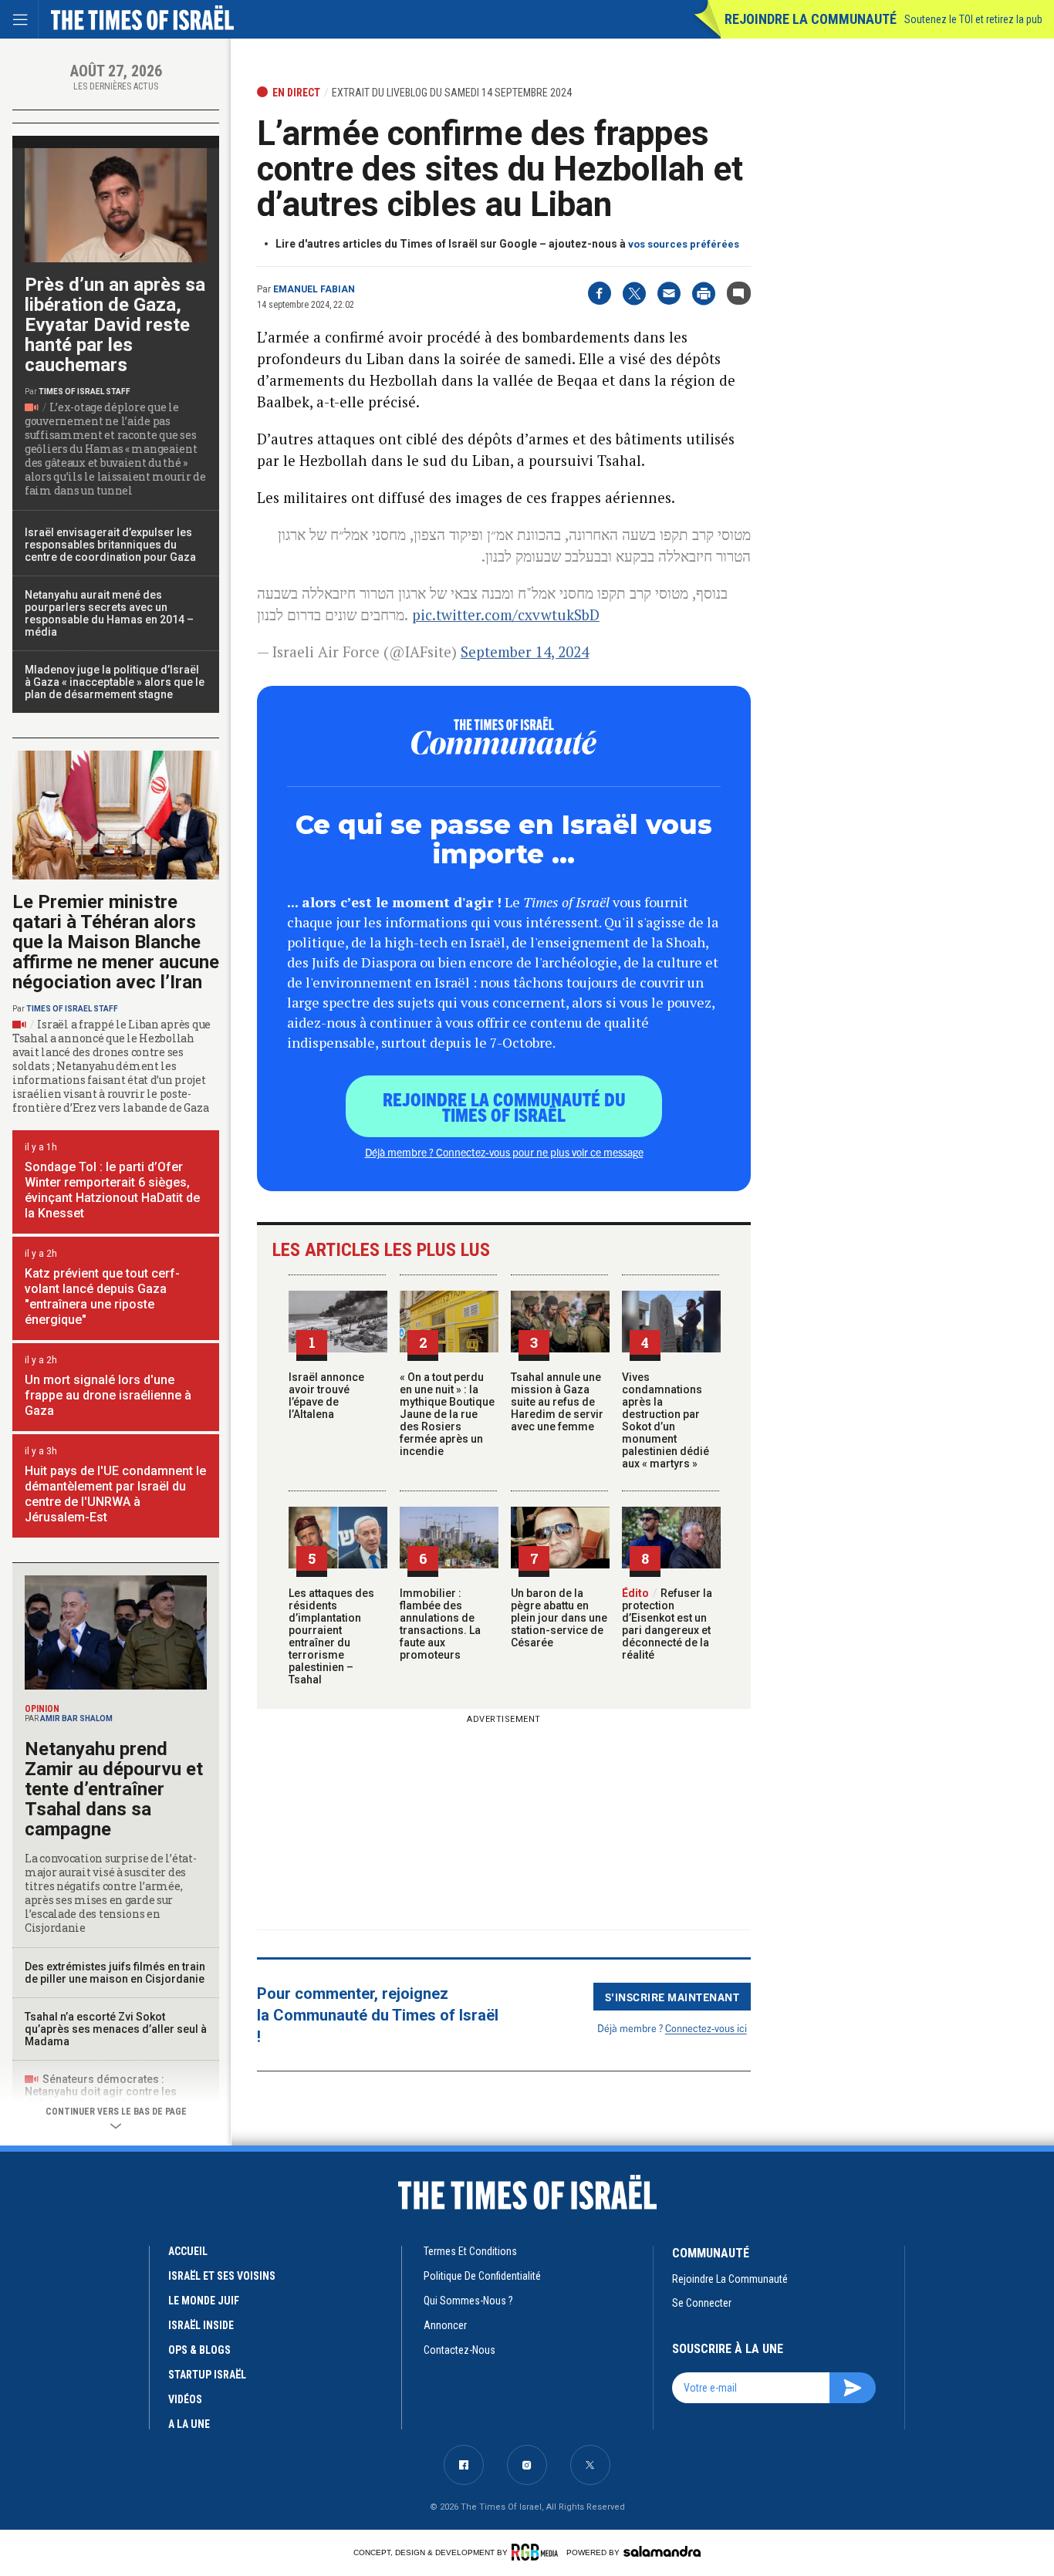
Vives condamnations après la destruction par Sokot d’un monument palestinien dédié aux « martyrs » (666, 1420)
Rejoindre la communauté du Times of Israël (504, 1106)
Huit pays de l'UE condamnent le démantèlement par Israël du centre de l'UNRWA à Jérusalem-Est (115, 1494)
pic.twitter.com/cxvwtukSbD (506, 614)
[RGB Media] (537, 2552)
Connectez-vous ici (706, 2028)
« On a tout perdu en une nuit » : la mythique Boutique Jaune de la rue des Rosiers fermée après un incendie (447, 1414)
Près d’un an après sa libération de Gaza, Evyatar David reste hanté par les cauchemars (115, 325)
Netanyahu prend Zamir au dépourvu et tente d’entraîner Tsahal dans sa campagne (114, 1789)
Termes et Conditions (470, 2251)
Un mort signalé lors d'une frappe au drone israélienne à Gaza (108, 1395)
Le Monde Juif (204, 2301)
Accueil (188, 2251)
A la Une (189, 2424)
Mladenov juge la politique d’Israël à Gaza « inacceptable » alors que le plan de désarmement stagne (115, 682)
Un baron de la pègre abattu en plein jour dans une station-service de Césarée (559, 1618)
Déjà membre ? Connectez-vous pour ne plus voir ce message (504, 1152)
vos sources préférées (684, 244)
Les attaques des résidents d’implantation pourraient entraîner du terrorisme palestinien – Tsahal (331, 1636)
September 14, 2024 (525, 652)
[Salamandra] (662, 2551)
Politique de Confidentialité (482, 2276)
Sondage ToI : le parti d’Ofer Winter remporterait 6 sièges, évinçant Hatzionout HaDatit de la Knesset (112, 1190)
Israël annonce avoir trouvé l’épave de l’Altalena (326, 1396)
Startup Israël (207, 2375)
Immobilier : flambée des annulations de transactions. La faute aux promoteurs (440, 1624)
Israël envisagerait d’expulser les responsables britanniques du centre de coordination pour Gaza (110, 545)
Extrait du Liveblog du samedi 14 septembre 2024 (452, 93)
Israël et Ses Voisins (222, 2276)
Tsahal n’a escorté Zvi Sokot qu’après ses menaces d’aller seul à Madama (116, 2029)
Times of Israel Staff (84, 392)
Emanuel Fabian (314, 289)
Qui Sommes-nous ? (468, 2301)
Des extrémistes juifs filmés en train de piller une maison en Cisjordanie (115, 1973)
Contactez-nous (459, 2350)
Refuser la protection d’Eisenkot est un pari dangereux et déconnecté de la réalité (667, 1624)
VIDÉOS (185, 2399)
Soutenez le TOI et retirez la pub (973, 19)
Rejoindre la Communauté (811, 19)
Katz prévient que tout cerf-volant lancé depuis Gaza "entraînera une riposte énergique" (102, 1296)
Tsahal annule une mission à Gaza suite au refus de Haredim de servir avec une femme (557, 1402)
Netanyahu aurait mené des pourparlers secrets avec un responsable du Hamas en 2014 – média (109, 613)
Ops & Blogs (199, 2350)
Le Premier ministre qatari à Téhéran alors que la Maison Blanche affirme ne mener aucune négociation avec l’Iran (116, 942)
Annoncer (445, 2325)
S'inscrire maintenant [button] (672, 1997)
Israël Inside (201, 2325)
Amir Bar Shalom (76, 1718)
